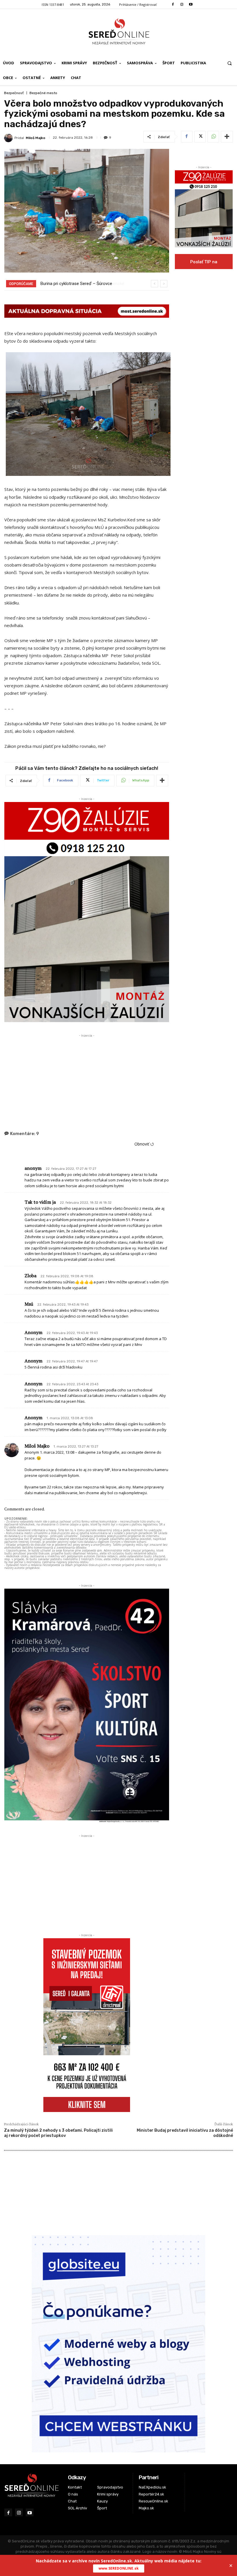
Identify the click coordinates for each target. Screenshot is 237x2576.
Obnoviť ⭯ (144, 1144)
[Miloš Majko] (9, 138)
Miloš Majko (36, 138)
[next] (164, 284)
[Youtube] (191, 4)
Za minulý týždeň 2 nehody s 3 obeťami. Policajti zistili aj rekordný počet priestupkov (58, 2133)
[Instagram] (182, 4)
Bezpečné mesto (43, 93)
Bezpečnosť (14, 93)
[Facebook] (173, 4)
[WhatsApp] (213, 137)
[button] (230, 63)
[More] (227, 137)
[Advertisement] (87, 1079)
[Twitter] (200, 137)
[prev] (154, 284)
